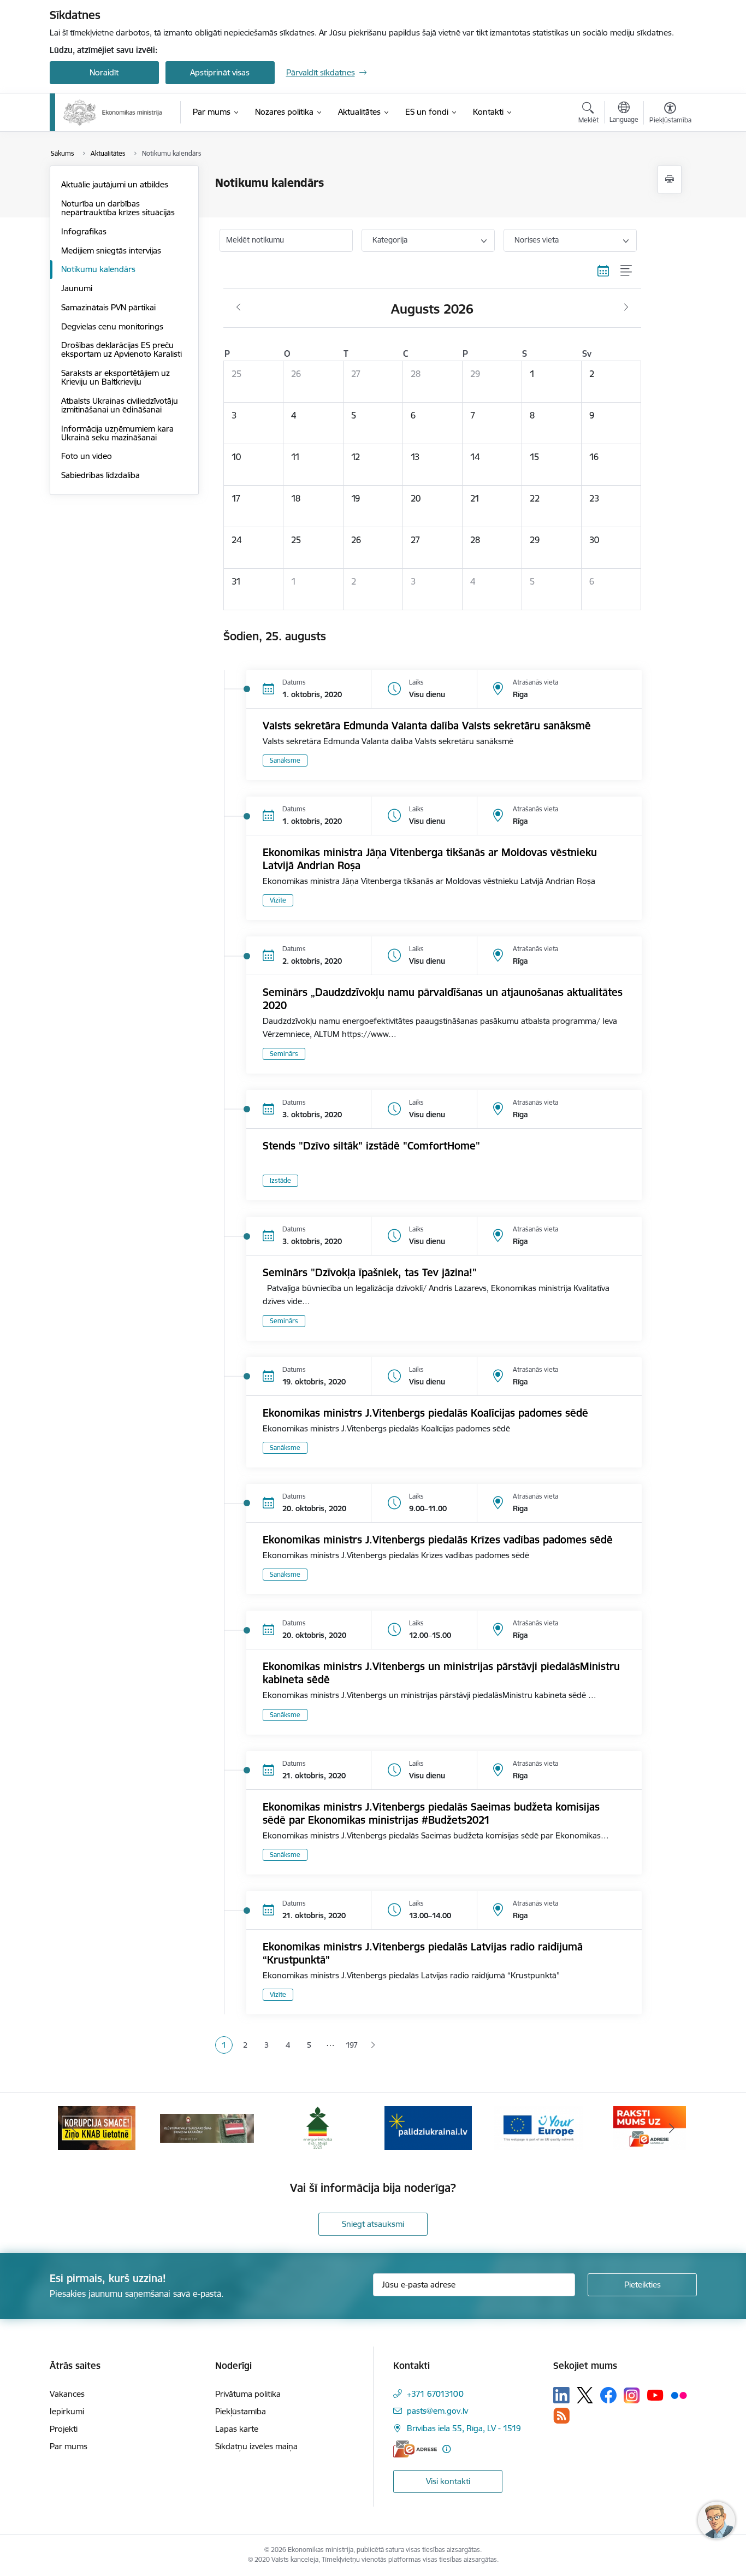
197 (352, 2045)
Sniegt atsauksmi (373, 2224)
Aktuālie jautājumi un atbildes (115, 184)
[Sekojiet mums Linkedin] (561, 2395)
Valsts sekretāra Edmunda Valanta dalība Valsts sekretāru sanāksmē (427, 726)
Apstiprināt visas (220, 72)
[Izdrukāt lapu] (670, 179)
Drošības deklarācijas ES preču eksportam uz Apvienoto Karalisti (122, 349)
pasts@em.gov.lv (437, 2411)
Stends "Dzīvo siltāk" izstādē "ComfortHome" (371, 1146)
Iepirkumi (67, 2411)
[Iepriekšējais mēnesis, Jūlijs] (238, 308)
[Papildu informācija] (446, 2449)
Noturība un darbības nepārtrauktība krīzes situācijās (118, 208)
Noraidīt (104, 72)
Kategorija (390, 240)
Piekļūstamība (241, 2411)
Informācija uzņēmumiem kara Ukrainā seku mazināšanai (117, 433)
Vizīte (278, 900)
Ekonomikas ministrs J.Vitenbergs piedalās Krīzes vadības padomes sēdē (438, 1540)
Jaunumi (77, 288)
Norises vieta (537, 240)
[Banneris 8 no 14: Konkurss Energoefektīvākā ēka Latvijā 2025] (318, 2127)
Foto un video (87, 456)
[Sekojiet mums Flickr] (679, 2395)
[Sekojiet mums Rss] (561, 2416)
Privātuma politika (248, 2394)
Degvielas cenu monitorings (112, 326)
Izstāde (280, 1180)
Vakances (67, 2394)
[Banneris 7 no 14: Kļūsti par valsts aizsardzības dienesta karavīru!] (207, 2127)
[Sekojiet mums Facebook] (608, 2395)
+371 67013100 (435, 2394)
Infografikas (84, 231)
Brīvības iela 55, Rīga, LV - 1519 (464, 2428)
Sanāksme (285, 760)
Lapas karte (237, 2429)
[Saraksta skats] (627, 271)
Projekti (64, 2429)
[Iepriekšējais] (75, 2128)
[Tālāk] (672, 2128)
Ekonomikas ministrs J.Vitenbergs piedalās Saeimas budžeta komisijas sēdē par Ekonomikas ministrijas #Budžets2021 (431, 1813)
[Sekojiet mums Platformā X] (585, 2395)
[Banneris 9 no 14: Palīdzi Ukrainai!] (428, 2127)
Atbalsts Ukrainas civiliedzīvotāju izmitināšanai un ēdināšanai (120, 405)
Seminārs (284, 1054)
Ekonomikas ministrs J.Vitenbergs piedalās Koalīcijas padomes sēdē (425, 1413)
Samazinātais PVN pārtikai (108, 307)
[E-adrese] (415, 2449)
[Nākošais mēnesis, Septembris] (626, 308)
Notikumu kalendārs (98, 269)
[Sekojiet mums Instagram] (632, 2395)
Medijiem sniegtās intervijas (111, 250)
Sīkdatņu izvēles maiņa (256, 2446)
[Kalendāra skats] (603, 271)
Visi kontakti (448, 2481)
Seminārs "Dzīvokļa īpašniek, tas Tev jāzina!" (370, 1272)
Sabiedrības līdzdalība (100, 475)
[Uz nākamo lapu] (373, 2045)
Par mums (69, 2446)
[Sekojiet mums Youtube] (655, 2395)
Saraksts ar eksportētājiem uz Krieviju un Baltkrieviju (116, 377)
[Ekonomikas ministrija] (113, 113)
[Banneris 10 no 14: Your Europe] (539, 2127)
